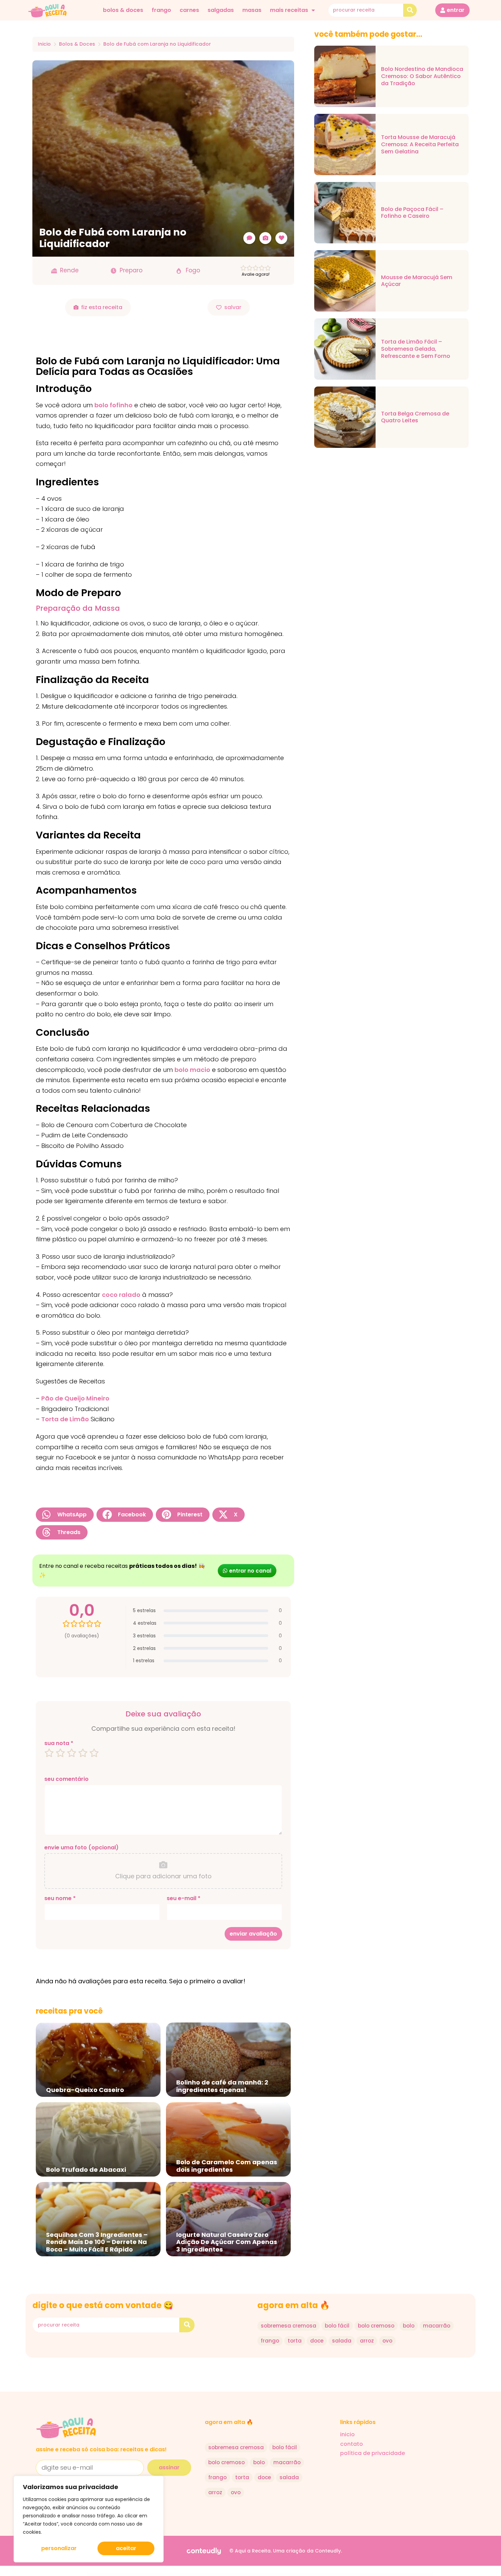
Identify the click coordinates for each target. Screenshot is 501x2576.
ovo (387, 2341)
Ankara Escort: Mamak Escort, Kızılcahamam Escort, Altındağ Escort (119, 2575)
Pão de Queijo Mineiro (75, 1398)
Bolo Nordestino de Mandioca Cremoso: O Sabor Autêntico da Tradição (422, 76)
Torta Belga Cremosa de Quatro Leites (415, 418)
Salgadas (221, 10)
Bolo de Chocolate (202, 2575)
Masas (252, 10)
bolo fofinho (113, 405)
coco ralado (121, 1295)
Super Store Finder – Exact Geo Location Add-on (292, 2575)
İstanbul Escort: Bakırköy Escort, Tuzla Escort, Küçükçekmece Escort (142, 2575)
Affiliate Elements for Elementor (237, 2575)
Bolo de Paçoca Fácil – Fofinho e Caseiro (412, 213)
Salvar (233, 307)
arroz (367, 2341)
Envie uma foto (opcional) (81, 1848)
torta (295, 2341)
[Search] (410, 10)
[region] (89, 2519)
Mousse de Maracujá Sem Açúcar (417, 281)
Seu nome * (60, 1898)
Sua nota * (59, 1743)
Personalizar (59, 2548)
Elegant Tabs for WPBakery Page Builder (277, 2575)
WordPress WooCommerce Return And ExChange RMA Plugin (324, 2575)
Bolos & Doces (123, 10)
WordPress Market (104, 2575)
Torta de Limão (65, 1419)
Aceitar (126, 2548)
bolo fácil (337, 2326)
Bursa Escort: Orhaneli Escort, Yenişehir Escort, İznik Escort (163, 2575)
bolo (409, 2326)
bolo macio (192, 1070)
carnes (189, 10)
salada (342, 2341)
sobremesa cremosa (289, 2326)
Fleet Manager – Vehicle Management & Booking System (221, 2575)
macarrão (437, 2326)
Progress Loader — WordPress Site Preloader (307, 2575)
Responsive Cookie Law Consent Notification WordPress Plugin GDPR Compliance (365, 2575)
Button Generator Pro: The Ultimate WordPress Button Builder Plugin (390, 2575)
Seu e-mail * (184, 1898)
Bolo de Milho (209, 2575)
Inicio (44, 44)
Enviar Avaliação (253, 1934)
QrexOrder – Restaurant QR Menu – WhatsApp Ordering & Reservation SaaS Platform (257, 2575)
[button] (65, 1515)
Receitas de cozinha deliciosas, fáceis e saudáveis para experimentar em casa (186, 2575)
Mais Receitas (289, 10)
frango (161, 10)
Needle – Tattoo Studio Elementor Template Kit (343, 2575)
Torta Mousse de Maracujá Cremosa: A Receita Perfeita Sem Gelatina (420, 145)
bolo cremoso (376, 2326)
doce (317, 2341)
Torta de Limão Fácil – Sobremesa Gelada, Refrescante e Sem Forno (416, 349)
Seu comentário (66, 1779)
